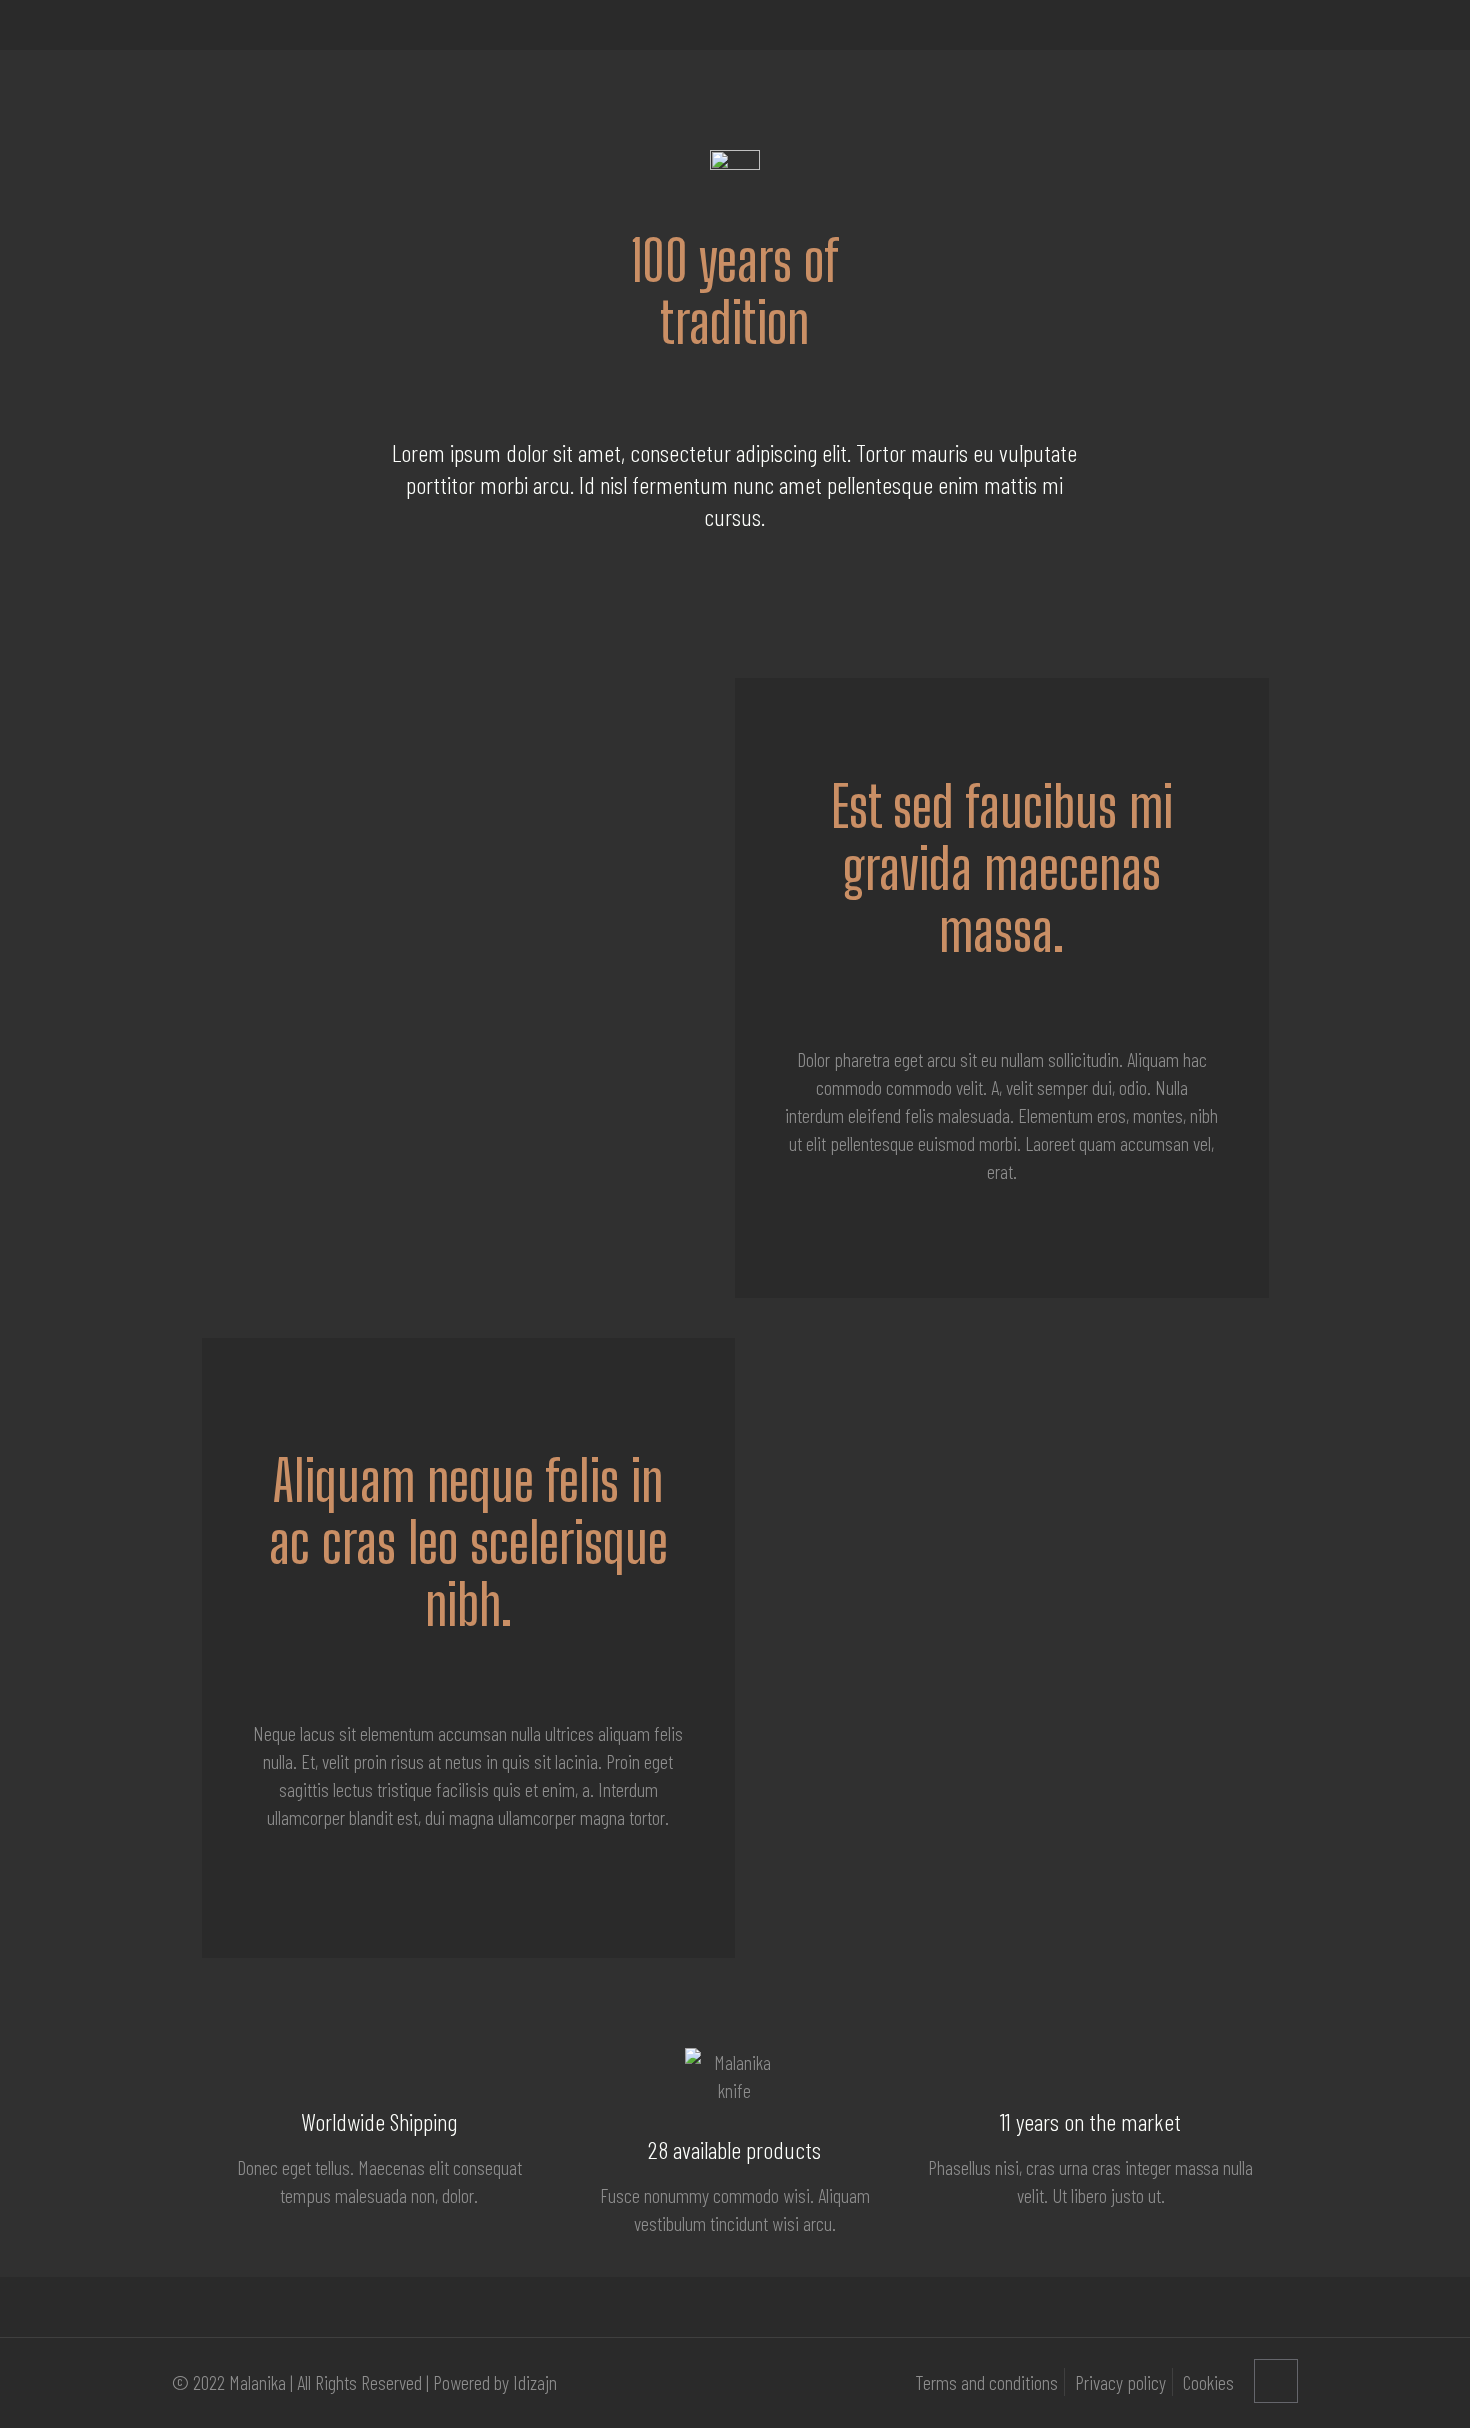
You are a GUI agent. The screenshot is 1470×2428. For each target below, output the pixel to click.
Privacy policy (1120, 2382)
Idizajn (535, 2382)
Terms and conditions (986, 2382)
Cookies (1208, 2382)
